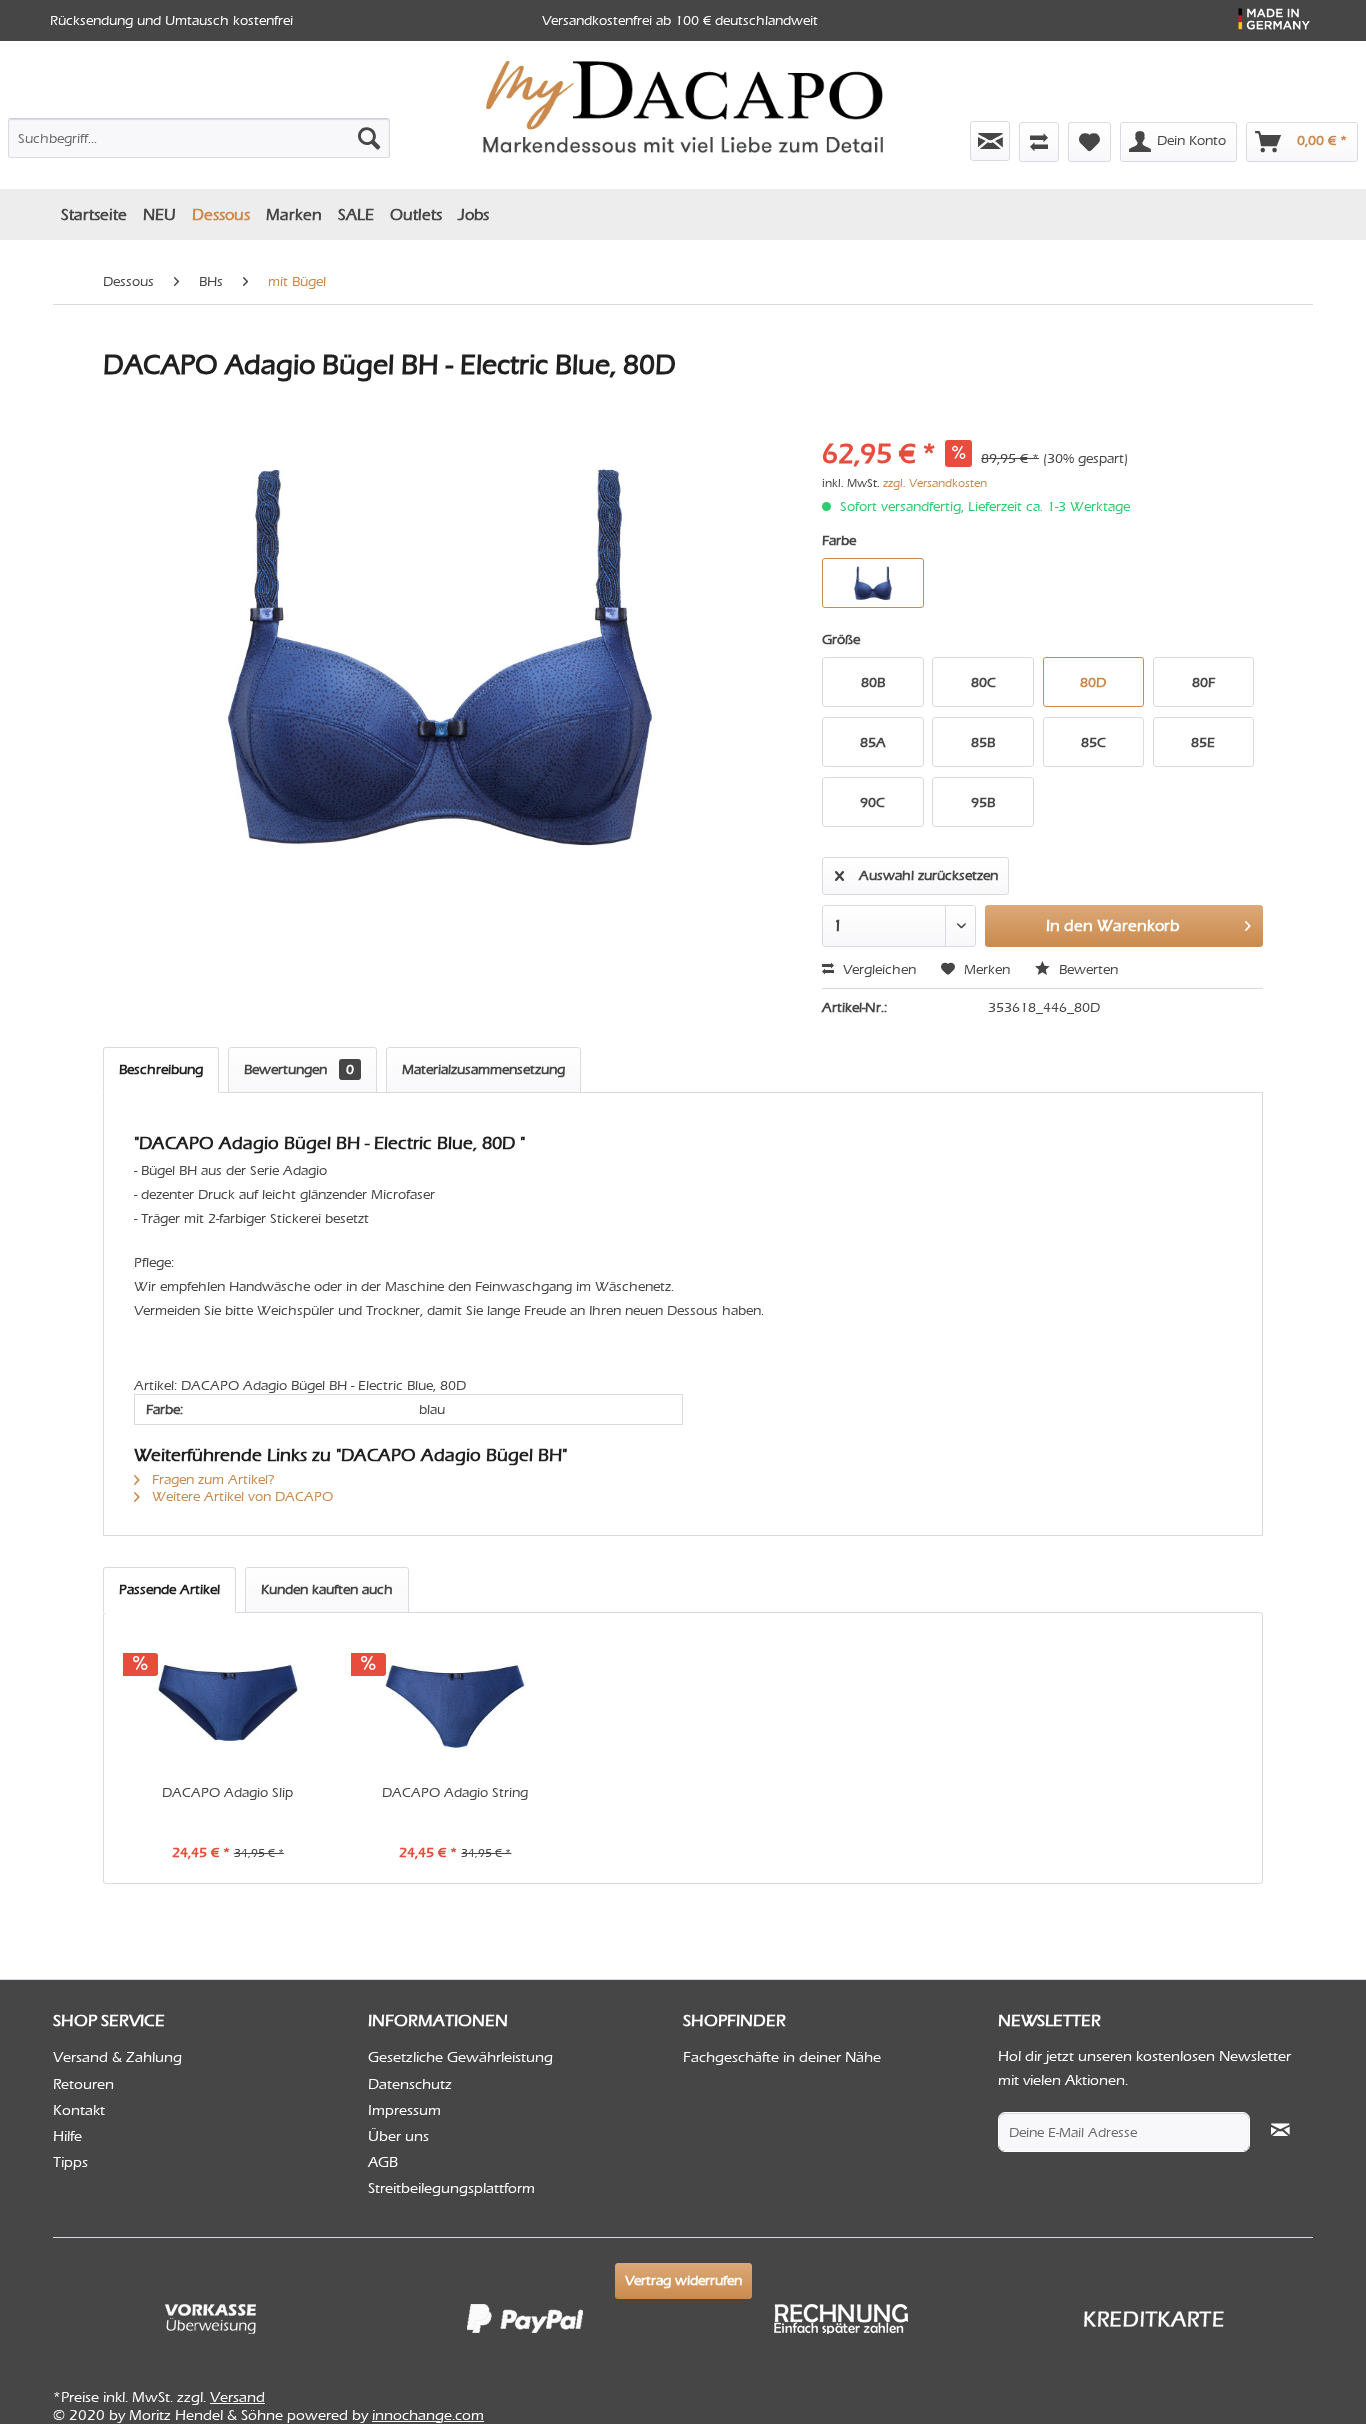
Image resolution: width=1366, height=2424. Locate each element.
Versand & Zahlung (117, 2057)
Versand (237, 2397)
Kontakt (79, 2110)
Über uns (398, 2136)
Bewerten (1086, 969)
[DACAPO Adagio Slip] (228, 1703)
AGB (383, 2162)
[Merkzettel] (1089, 142)
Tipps (70, 2162)
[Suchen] (369, 138)
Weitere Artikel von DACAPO (240, 1496)
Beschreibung (161, 1069)
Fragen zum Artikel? (211, 1479)
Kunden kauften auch (327, 1589)
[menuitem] (199, 134)
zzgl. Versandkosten (935, 483)
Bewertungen (299, 1069)
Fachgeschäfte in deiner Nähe (782, 2057)
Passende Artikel (169, 1589)
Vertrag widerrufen (683, 2280)
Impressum (404, 2110)
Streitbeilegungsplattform (451, 2188)
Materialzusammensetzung (483, 1069)
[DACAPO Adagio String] (456, 1703)
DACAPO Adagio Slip (227, 1792)
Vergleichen (877, 969)
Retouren (83, 2084)
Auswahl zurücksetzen (928, 875)
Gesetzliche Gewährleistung (460, 2057)
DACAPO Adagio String (455, 1792)
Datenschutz (410, 2084)
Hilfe (67, 2136)
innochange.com (428, 2415)
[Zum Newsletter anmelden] (990, 141)
